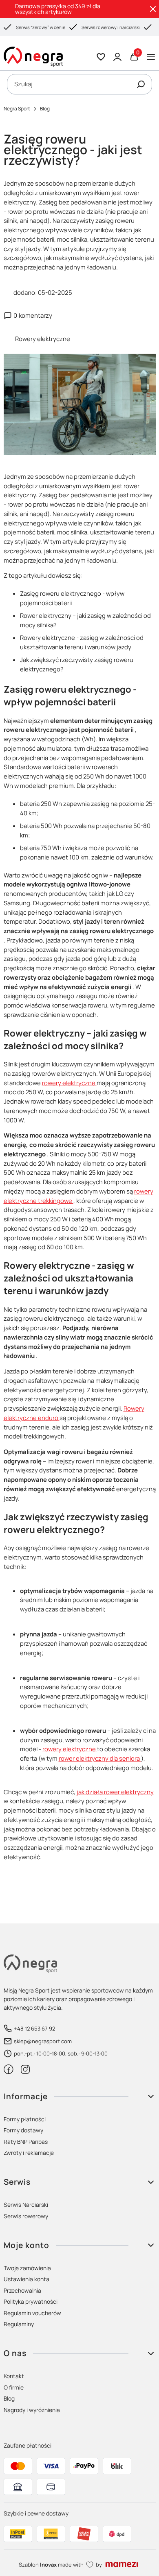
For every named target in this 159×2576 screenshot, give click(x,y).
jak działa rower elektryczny (115, 1792)
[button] (141, 84)
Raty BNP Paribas (26, 2142)
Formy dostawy (23, 2130)
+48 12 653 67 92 (34, 2028)
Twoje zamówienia (27, 2268)
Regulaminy (19, 2324)
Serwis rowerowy (26, 2216)
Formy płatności (25, 2119)
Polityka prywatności (31, 2301)
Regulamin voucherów (32, 2313)
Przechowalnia (22, 2290)
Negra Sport (17, 109)
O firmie (14, 2387)
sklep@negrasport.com (43, 2041)
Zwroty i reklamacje (29, 2153)
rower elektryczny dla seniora (100, 1758)
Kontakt (14, 2376)
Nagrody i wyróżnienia (32, 2410)
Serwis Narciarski (26, 2205)
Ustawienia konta (26, 2279)
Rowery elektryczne (43, 339)
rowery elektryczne (69, 1083)
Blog (45, 109)
